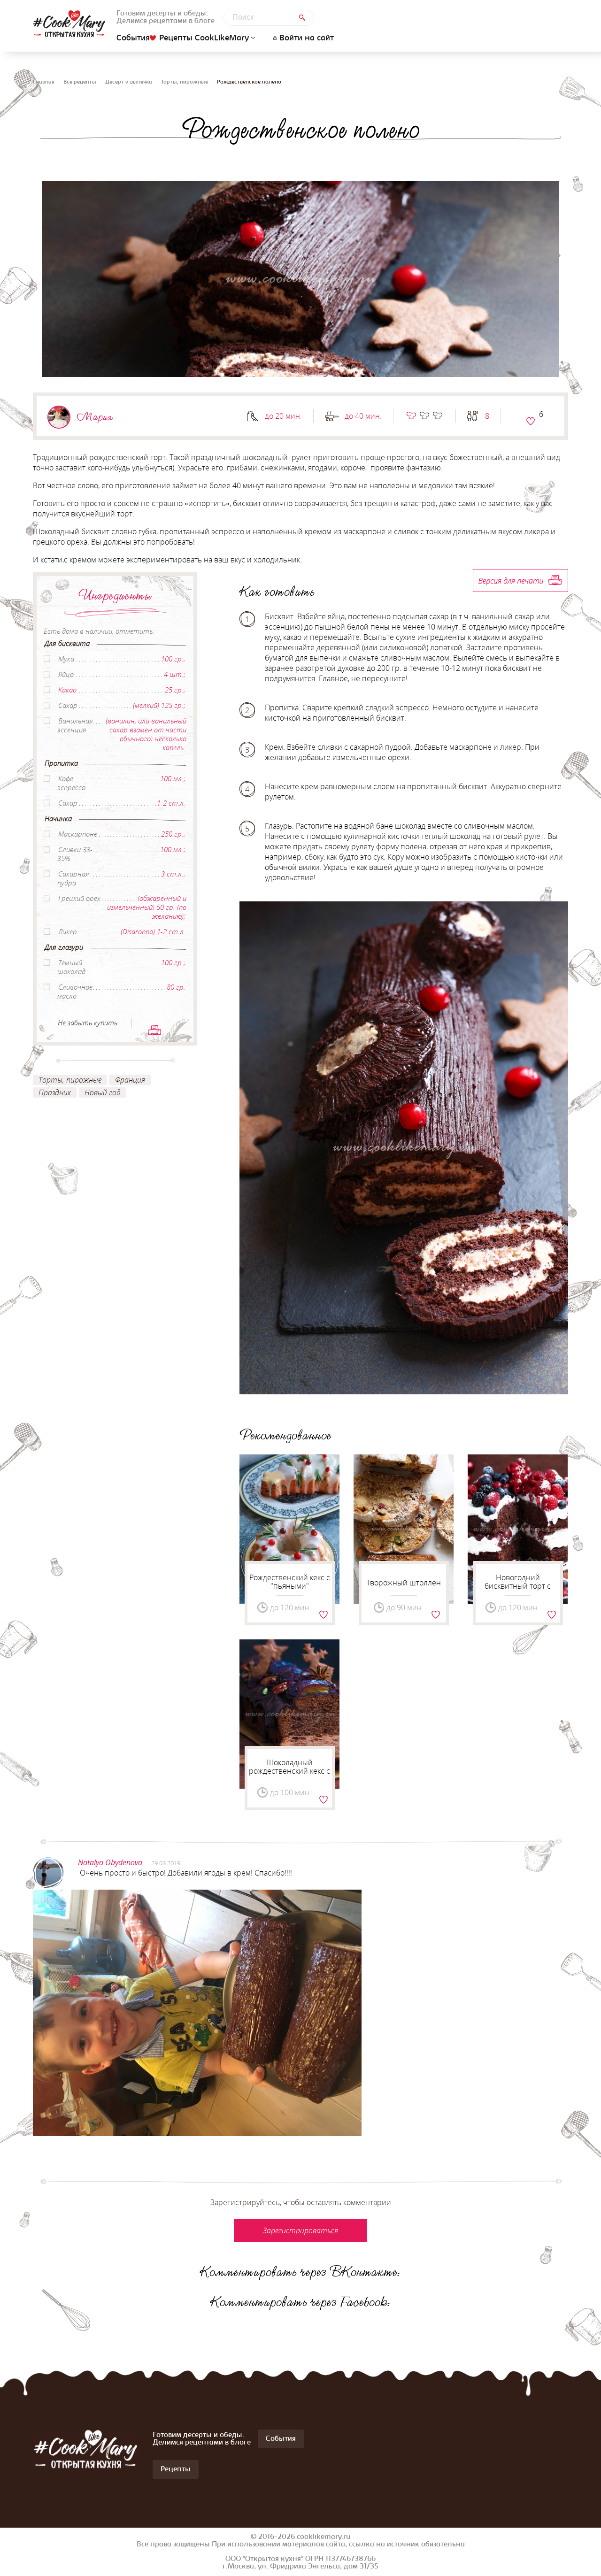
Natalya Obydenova (110, 1862)
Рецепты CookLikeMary (204, 38)
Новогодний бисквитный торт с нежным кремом (518, 1586)
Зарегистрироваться (531, 421)
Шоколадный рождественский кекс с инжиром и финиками (289, 1771)
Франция (130, 1080)
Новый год (103, 1092)
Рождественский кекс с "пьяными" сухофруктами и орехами (290, 1590)
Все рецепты (80, 82)
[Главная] (69, 24)
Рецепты (176, 2469)
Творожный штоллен (404, 1583)
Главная (44, 82)
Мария (95, 417)
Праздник (55, 1092)
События (133, 38)
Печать (154, 1030)
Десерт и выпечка (129, 82)
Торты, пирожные (185, 82)
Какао (67, 690)
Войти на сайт (307, 38)
